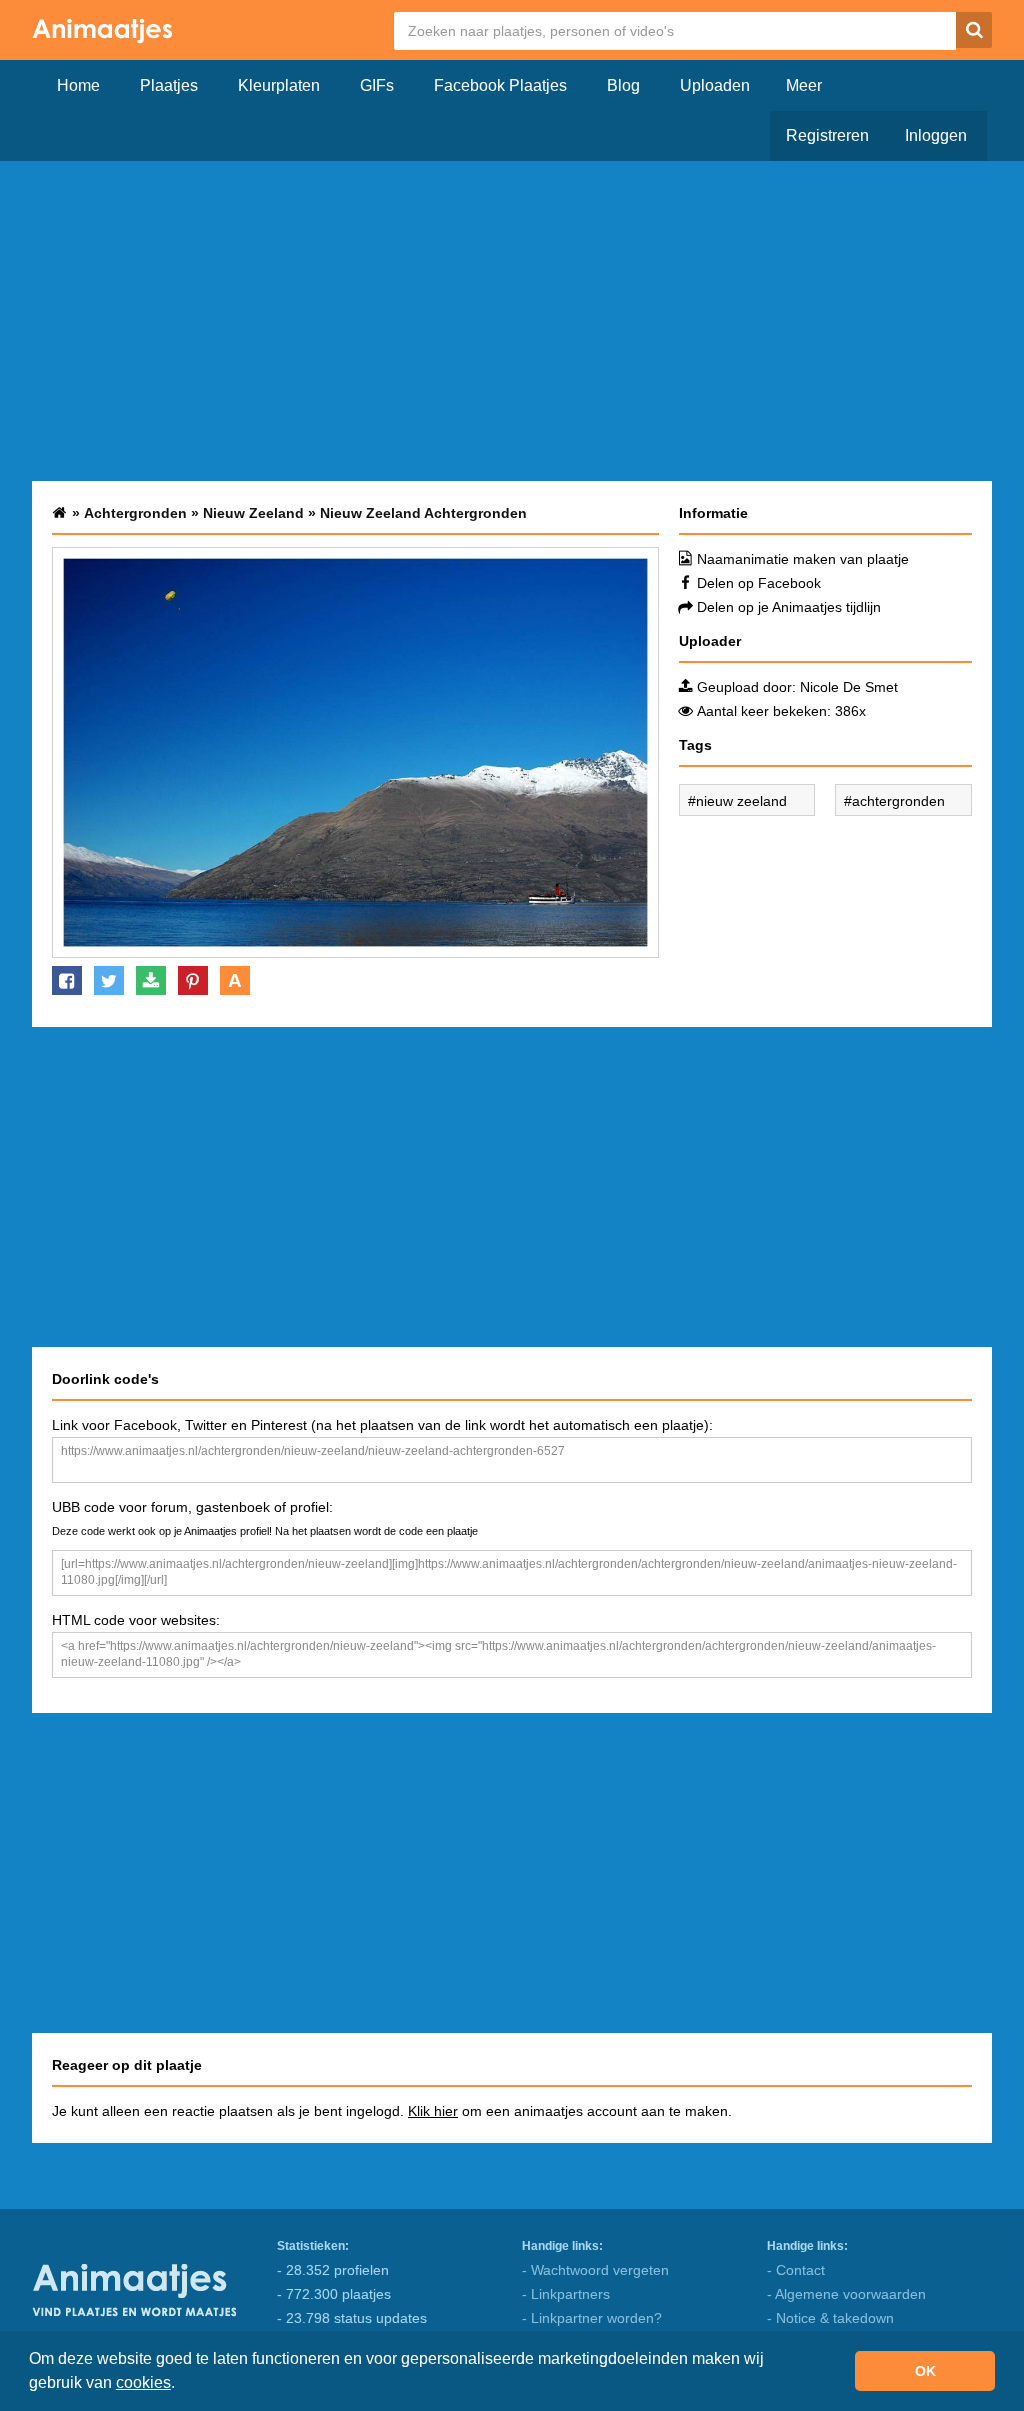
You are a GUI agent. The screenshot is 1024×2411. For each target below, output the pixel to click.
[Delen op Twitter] (109, 980)
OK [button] (925, 2371)
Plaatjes (169, 85)
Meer (804, 85)
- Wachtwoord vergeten (595, 2270)
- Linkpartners (566, 2294)
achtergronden (898, 801)
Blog (623, 85)
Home (78, 85)
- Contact (796, 2270)
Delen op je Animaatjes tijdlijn (789, 607)
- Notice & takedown (830, 2318)
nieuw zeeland (741, 801)
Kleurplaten (279, 85)
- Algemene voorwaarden (846, 2294)
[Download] (151, 980)
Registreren (827, 135)
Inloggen (936, 135)
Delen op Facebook (759, 583)
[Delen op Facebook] (67, 980)
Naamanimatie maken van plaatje (803, 559)
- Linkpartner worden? (592, 2318)
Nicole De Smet (849, 687)
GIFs (377, 85)
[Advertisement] (512, 321)
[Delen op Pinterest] (193, 980)
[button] (182, 2385)
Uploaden (715, 85)
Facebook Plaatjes (500, 85)
